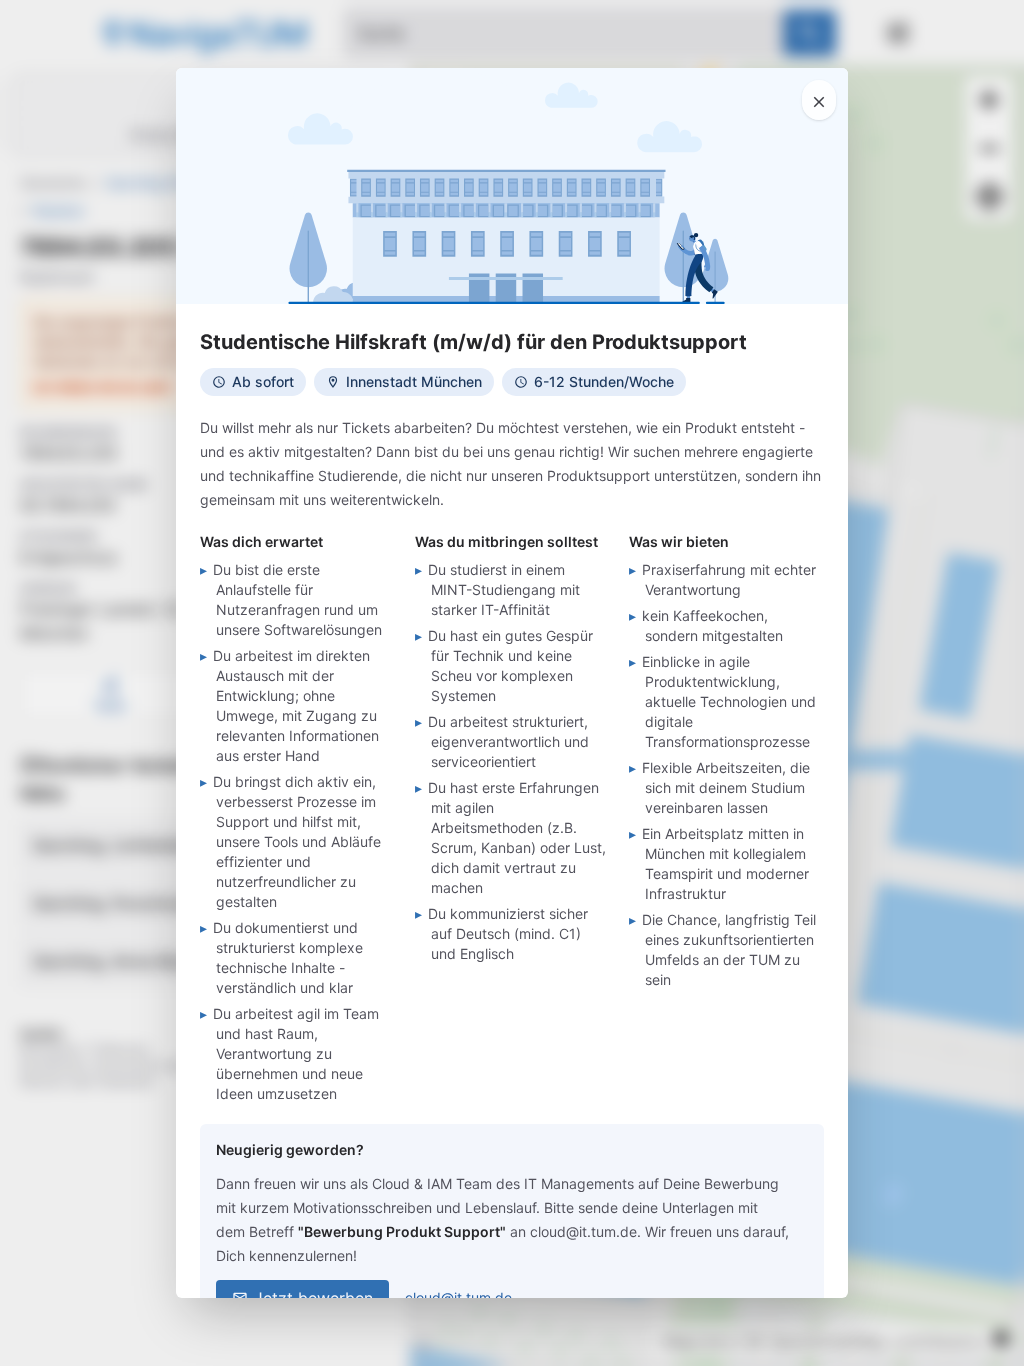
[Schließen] (819, 100)
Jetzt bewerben (313, 1298)
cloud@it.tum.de (458, 1297)
